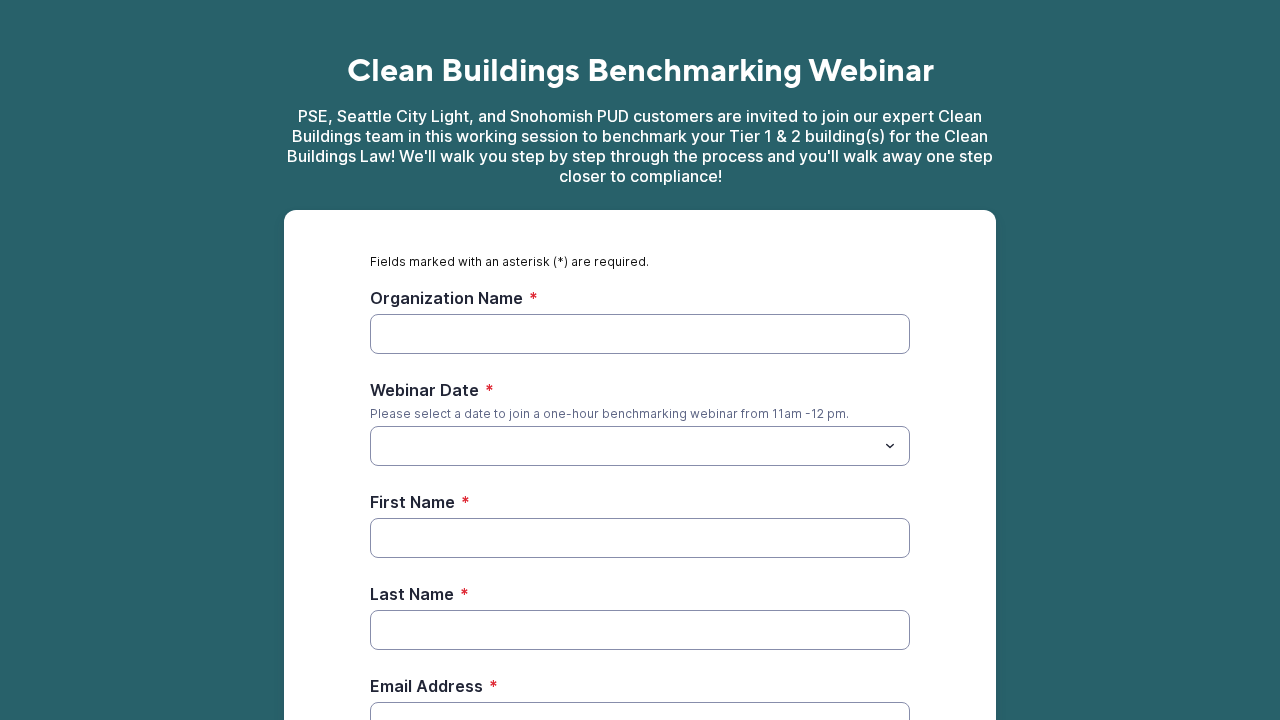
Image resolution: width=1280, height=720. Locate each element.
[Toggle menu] (890, 446)
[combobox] (640, 446)
